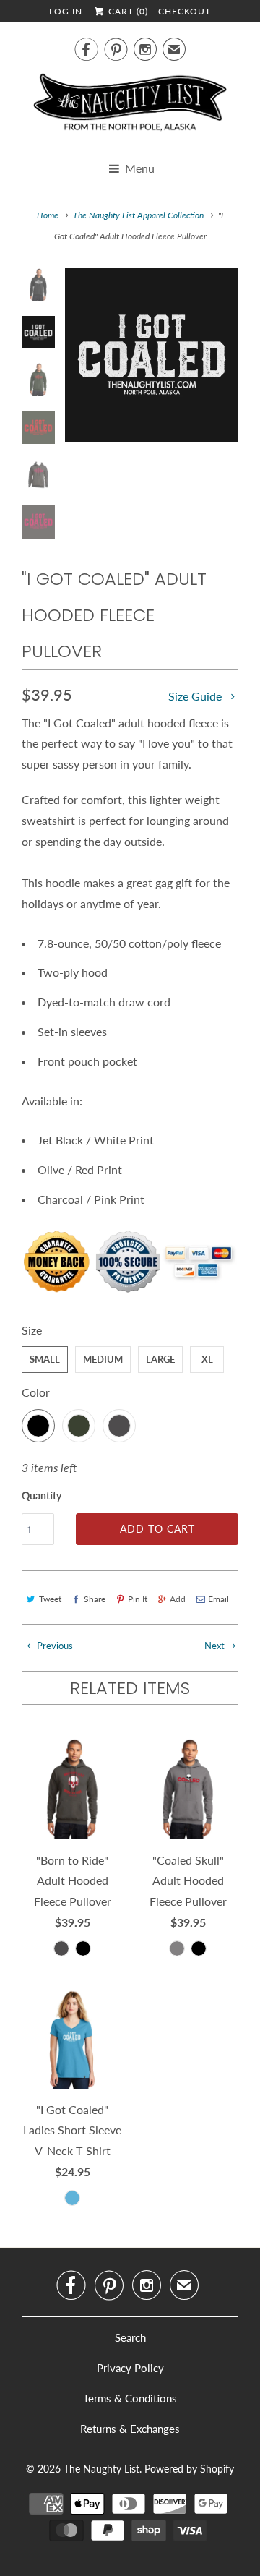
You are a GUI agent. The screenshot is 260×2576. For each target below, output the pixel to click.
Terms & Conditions (130, 2398)
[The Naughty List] (130, 107)
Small (45, 1359)
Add (178, 1599)
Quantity (42, 1495)
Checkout (185, 11)
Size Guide (196, 696)
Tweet (50, 1599)
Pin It (138, 1599)
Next (216, 1646)
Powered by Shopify (189, 2469)
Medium (103, 1359)
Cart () (127, 11)
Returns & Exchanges (130, 2429)
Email (218, 1599)
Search (130, 2337)
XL (207, 1359)
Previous (54, 1646)
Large (160, 1359)
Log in (66, 11)
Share (95, 1599)
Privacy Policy (130, 2368)
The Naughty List (101, 2469)
